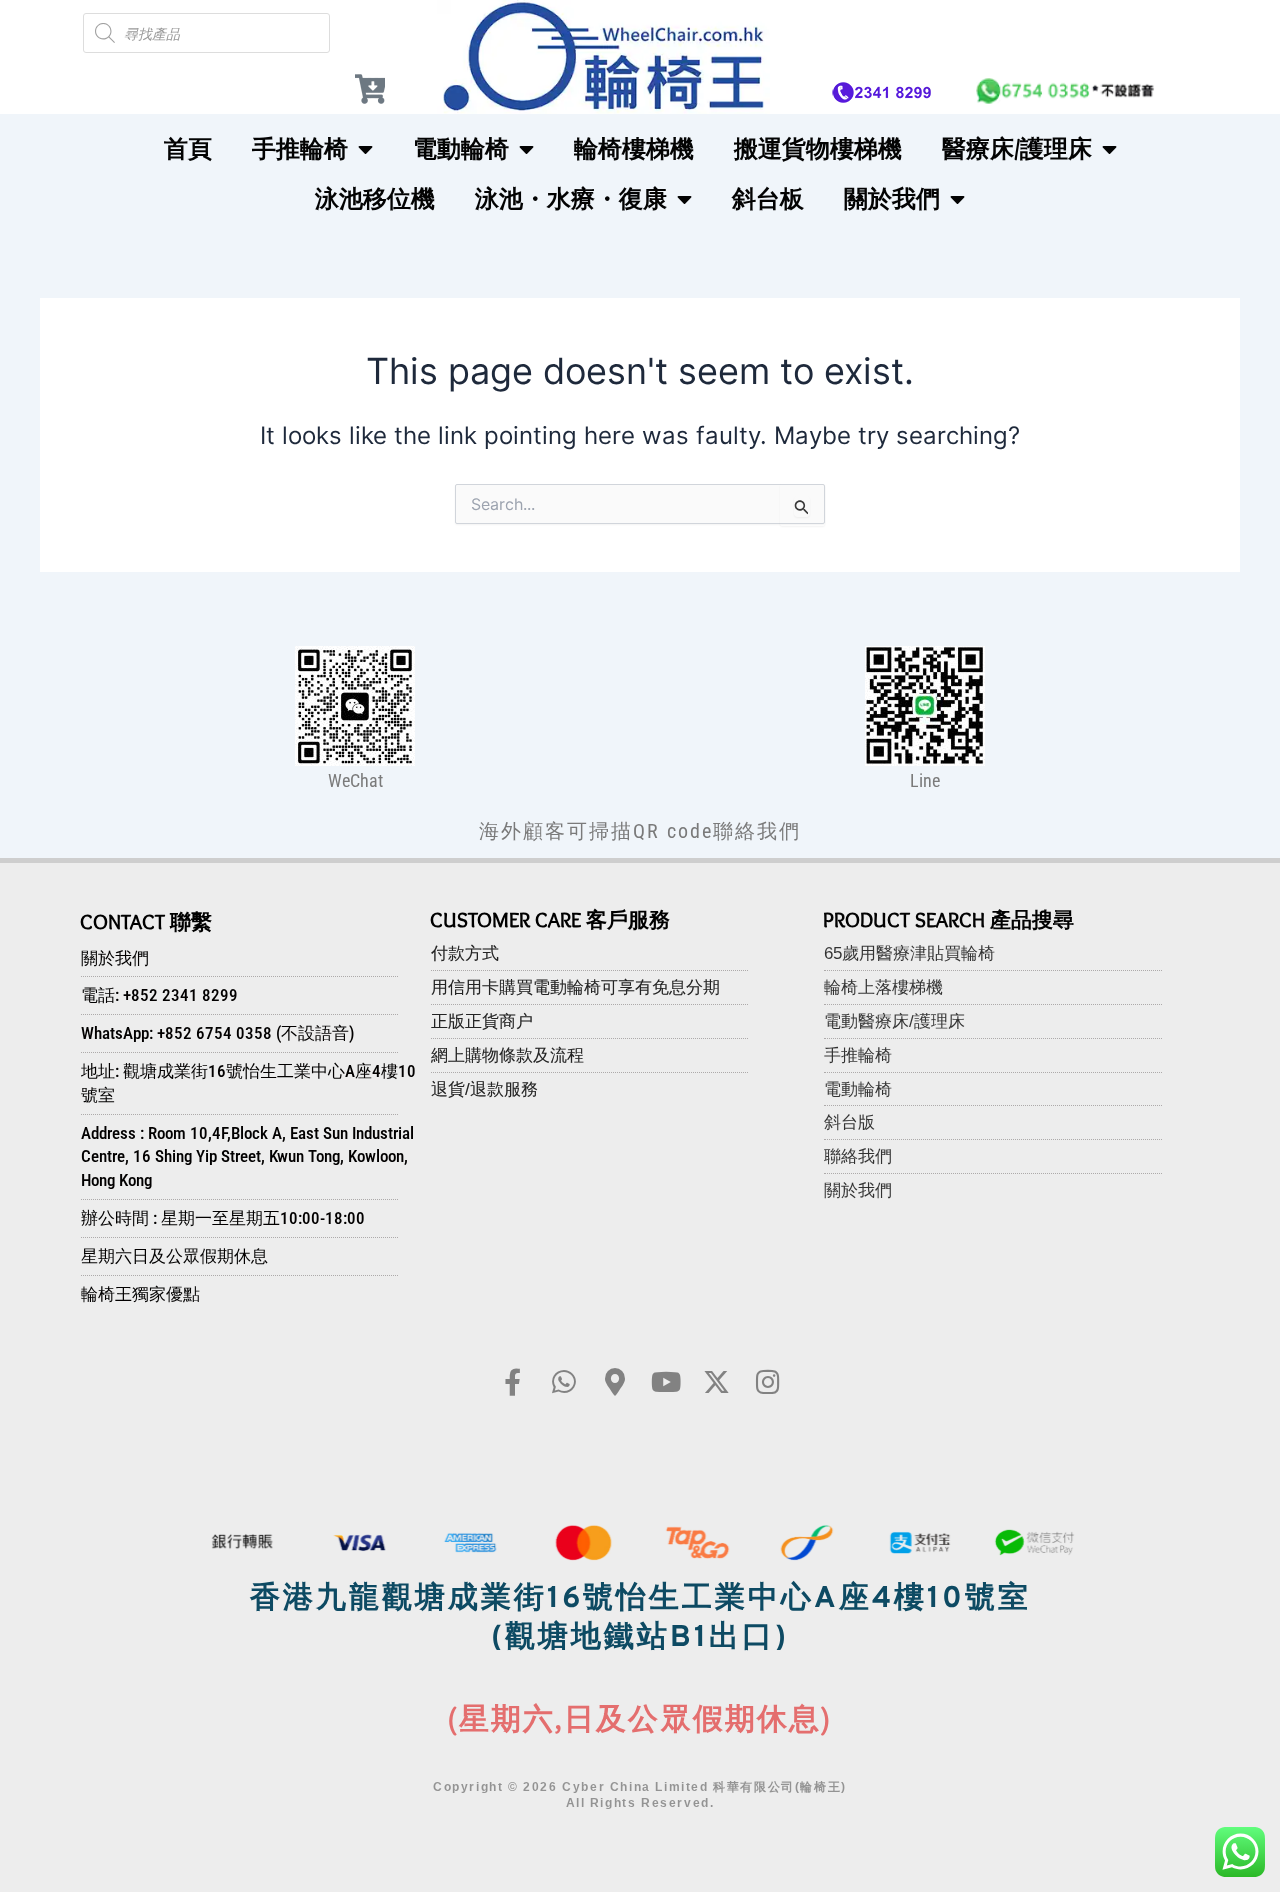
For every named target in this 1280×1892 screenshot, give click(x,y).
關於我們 (892, 198)
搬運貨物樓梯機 (818, 148)
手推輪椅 (300, 148)
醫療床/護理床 (1017, 148)
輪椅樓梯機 (634, 148)
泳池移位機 (375, 198)
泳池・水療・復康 (571, 198)
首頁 (188, 148)
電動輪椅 (461, 148)
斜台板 (768, 198)
